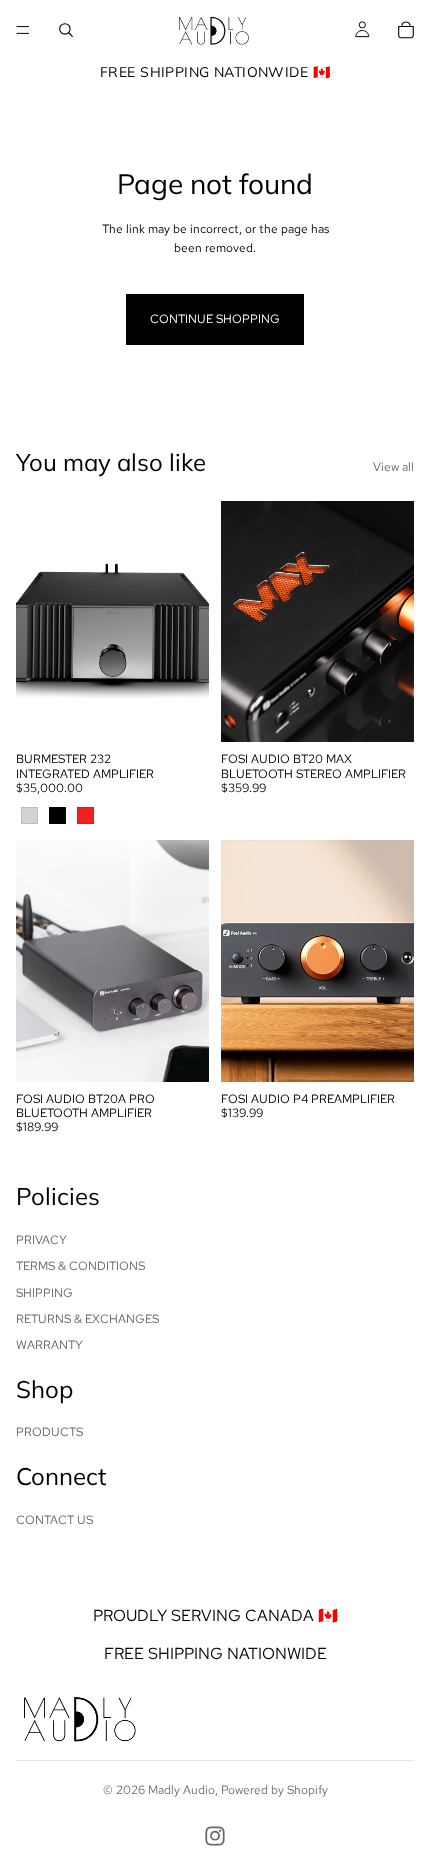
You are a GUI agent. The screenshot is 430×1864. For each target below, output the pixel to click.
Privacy (41, 1240)
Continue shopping (215, 319)
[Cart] (406, 30)
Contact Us (54, 1520)
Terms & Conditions (80, 1267)
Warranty (49, 1346)
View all (393, 467)
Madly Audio (181, 1790)
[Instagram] (215, 1836)
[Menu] (23, 30)
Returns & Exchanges (87, 1319)
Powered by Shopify (274, 1790)
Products (49, 1433)
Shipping (44, 1293)
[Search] (66, 30)
